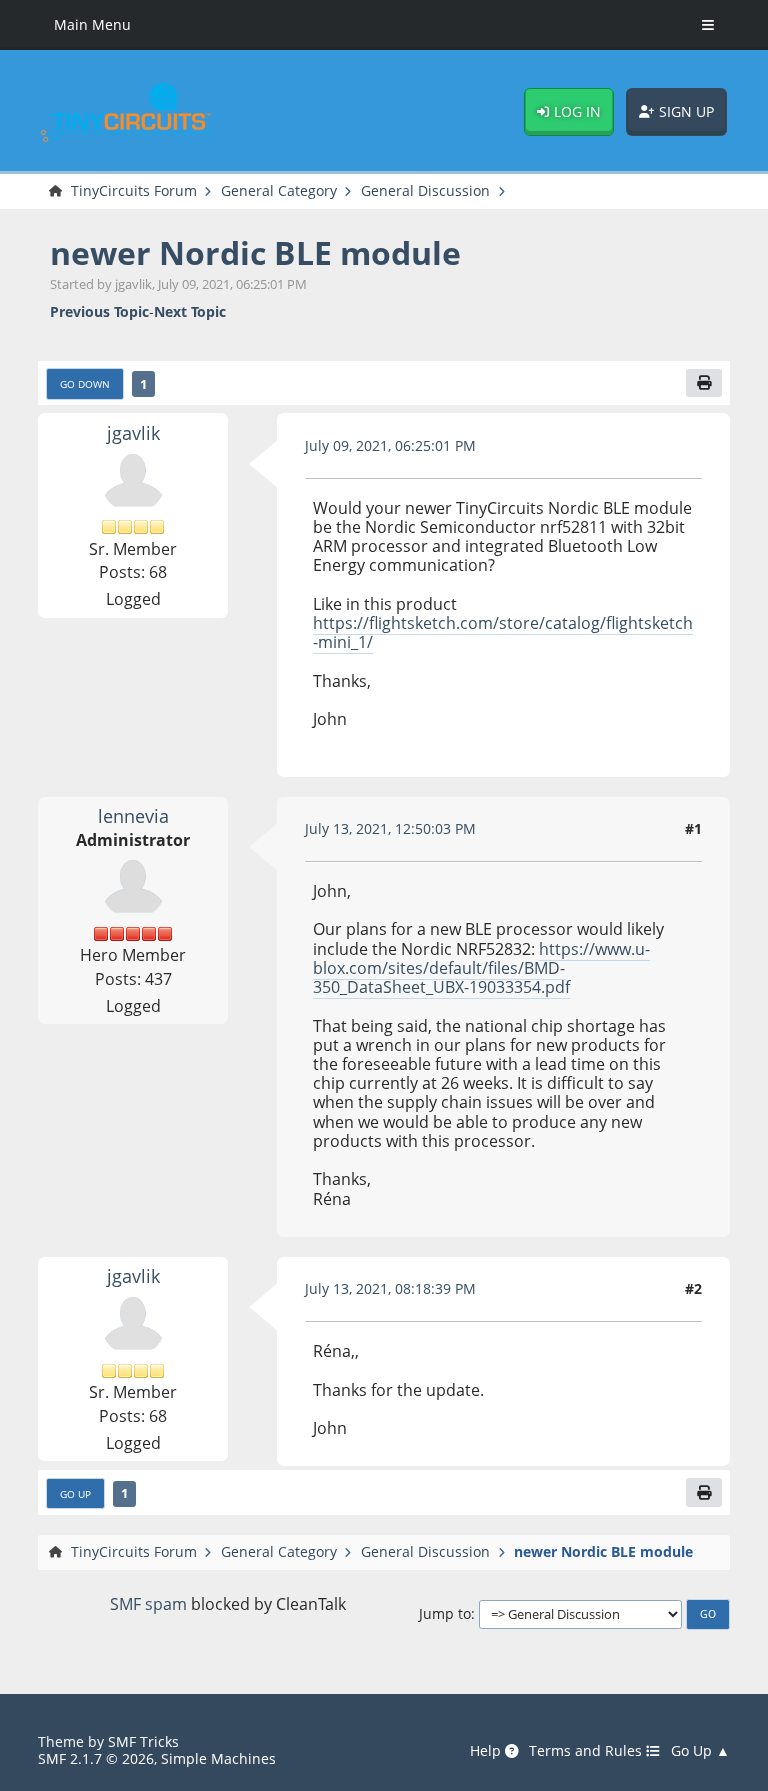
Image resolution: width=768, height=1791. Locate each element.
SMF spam (148, 1604)
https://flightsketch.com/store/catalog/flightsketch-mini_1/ (503, 632)
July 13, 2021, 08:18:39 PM (390, 1288)
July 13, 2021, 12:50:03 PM (390, 828)
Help (487, 1751)
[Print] (704, 383)
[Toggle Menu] (708, 25)
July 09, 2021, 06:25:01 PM (390, 445)
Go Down (85, 384)
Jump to (445, 1613)
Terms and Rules (587, 1751)
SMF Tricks (143, 1741)
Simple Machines (218, 1758)
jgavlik (133, 432)
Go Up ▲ (700, 1751)
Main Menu (92, 24)
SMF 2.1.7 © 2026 (96, 1758)
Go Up (75, 1494)
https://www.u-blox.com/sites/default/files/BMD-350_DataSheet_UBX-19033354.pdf (481, 968)
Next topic (190, 311)
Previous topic (99, 311)
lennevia (133, 815)
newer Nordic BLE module (255, 252)
